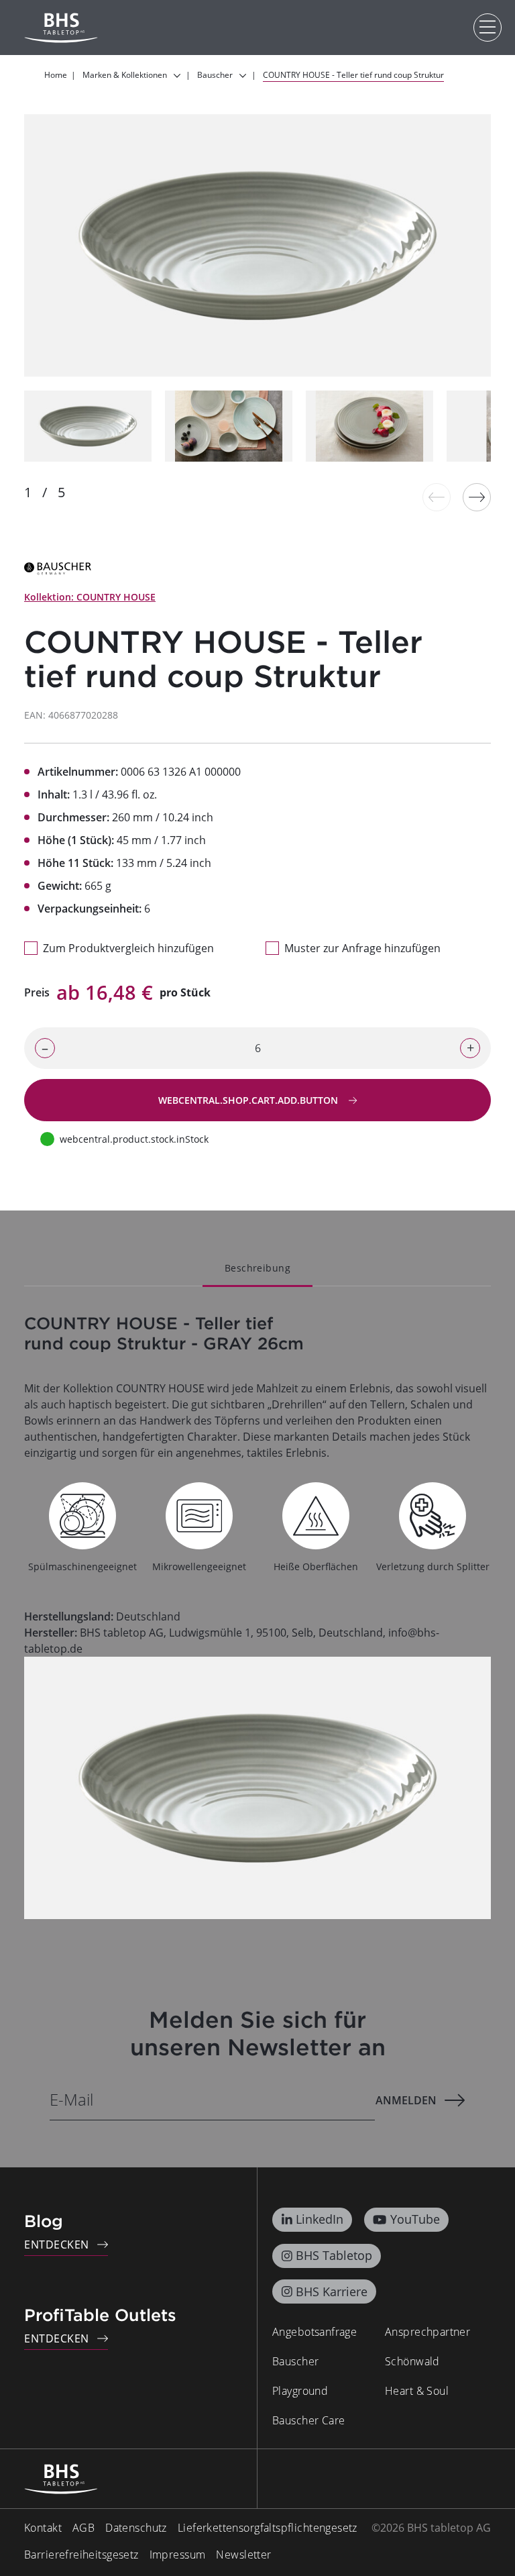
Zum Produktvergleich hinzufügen (128, 948)
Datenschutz (136, 2528)
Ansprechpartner (427, 2332)
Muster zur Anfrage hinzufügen (362, 948)
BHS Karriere (332, 2291)
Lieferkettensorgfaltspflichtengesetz (268, 2528)
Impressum (178, 2555)
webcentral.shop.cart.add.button (249, 1100)
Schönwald (412, 2361)
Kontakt (43, 2528)
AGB (83, 2528)
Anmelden (406, 2100)
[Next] (477, 497)
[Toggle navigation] (488, 28)
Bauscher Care (308, 2420)
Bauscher (295, 2361)
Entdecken (57, 2245)
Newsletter (243, 2555)
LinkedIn (320, 2219)
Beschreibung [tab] (257, 1268)
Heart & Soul (417, 2391)
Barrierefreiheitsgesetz (81, 2555)
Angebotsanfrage (314, 2332)
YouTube (415, 2219)
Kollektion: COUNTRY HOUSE (90, 597)
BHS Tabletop (334, 2255)
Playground (300, 2391)
